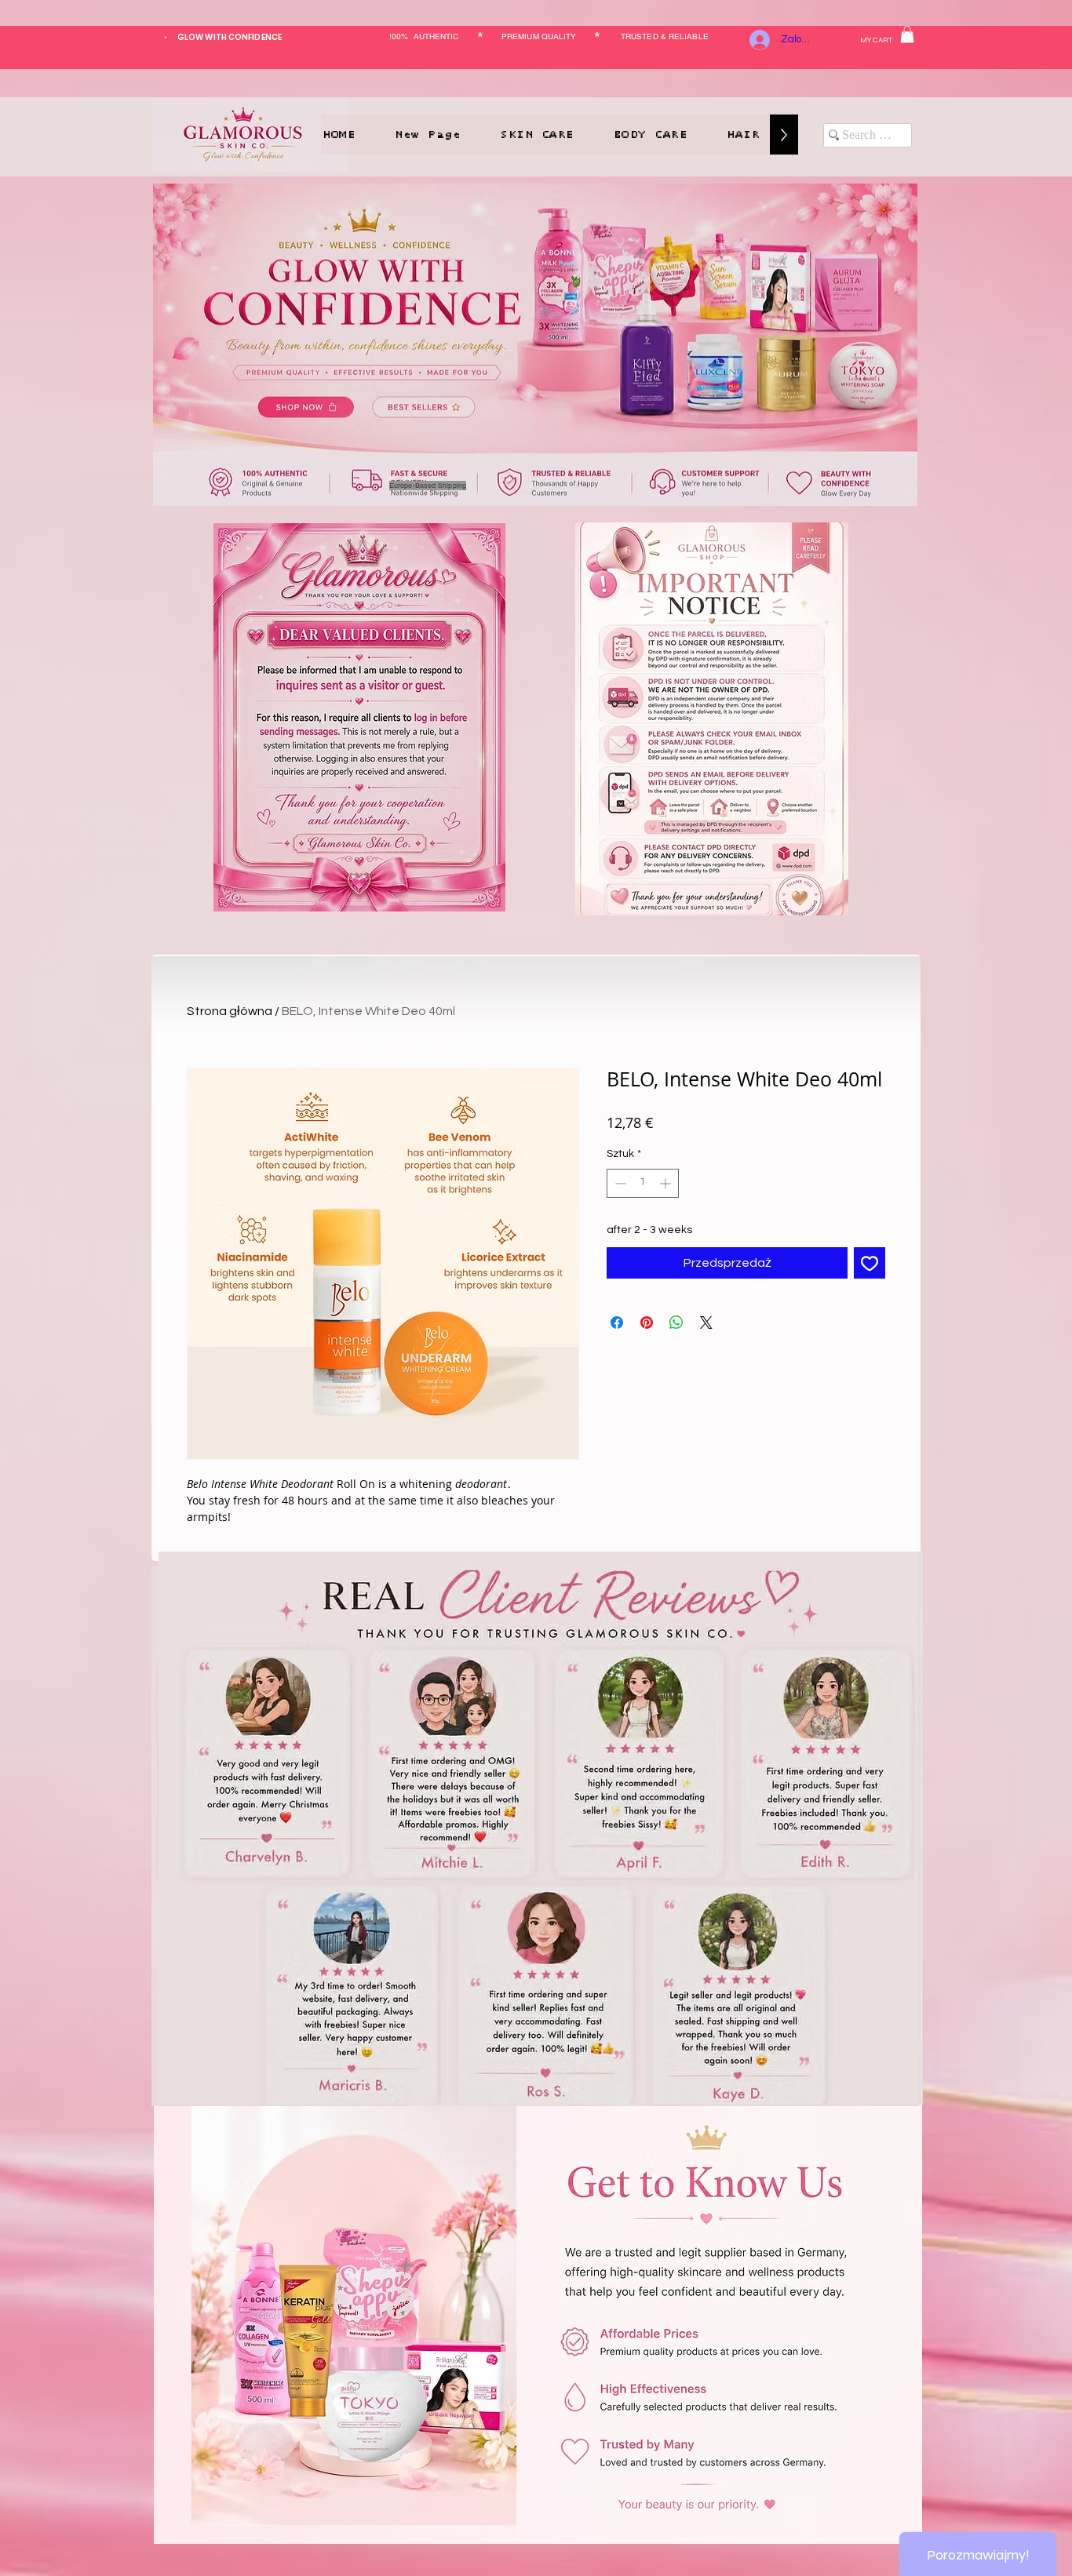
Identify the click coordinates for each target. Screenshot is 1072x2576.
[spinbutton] (643, 1183)
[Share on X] (706, 1323)
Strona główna (230, 1011)
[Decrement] (619, 1183)
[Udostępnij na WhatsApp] (676, 1323)
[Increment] (667, 1183)
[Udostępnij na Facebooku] (617, 1323)
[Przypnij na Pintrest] (647, 1323)
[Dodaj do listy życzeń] (870, 1263)
